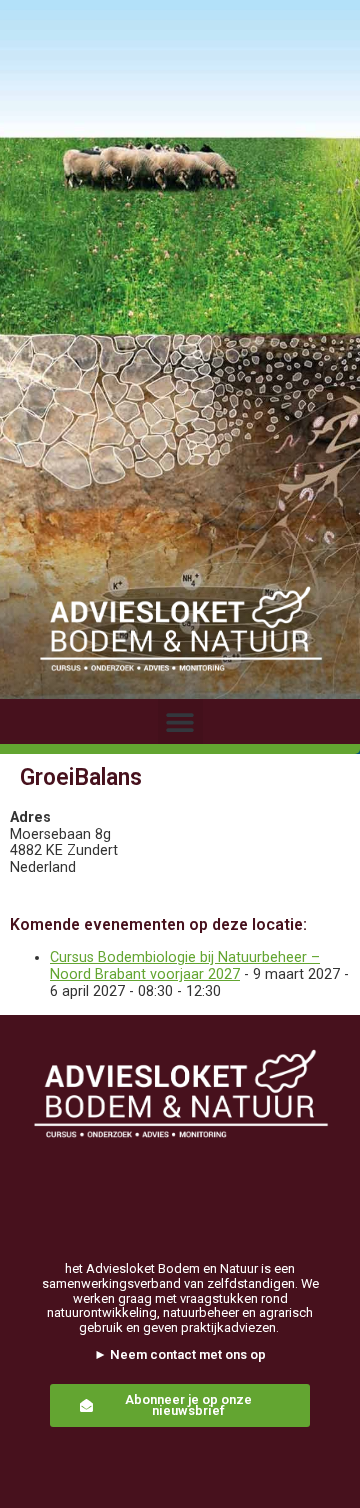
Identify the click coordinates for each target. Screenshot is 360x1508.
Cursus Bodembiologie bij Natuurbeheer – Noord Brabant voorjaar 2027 (185, 966)
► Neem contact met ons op (180, 1354)
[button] (180, 721)
